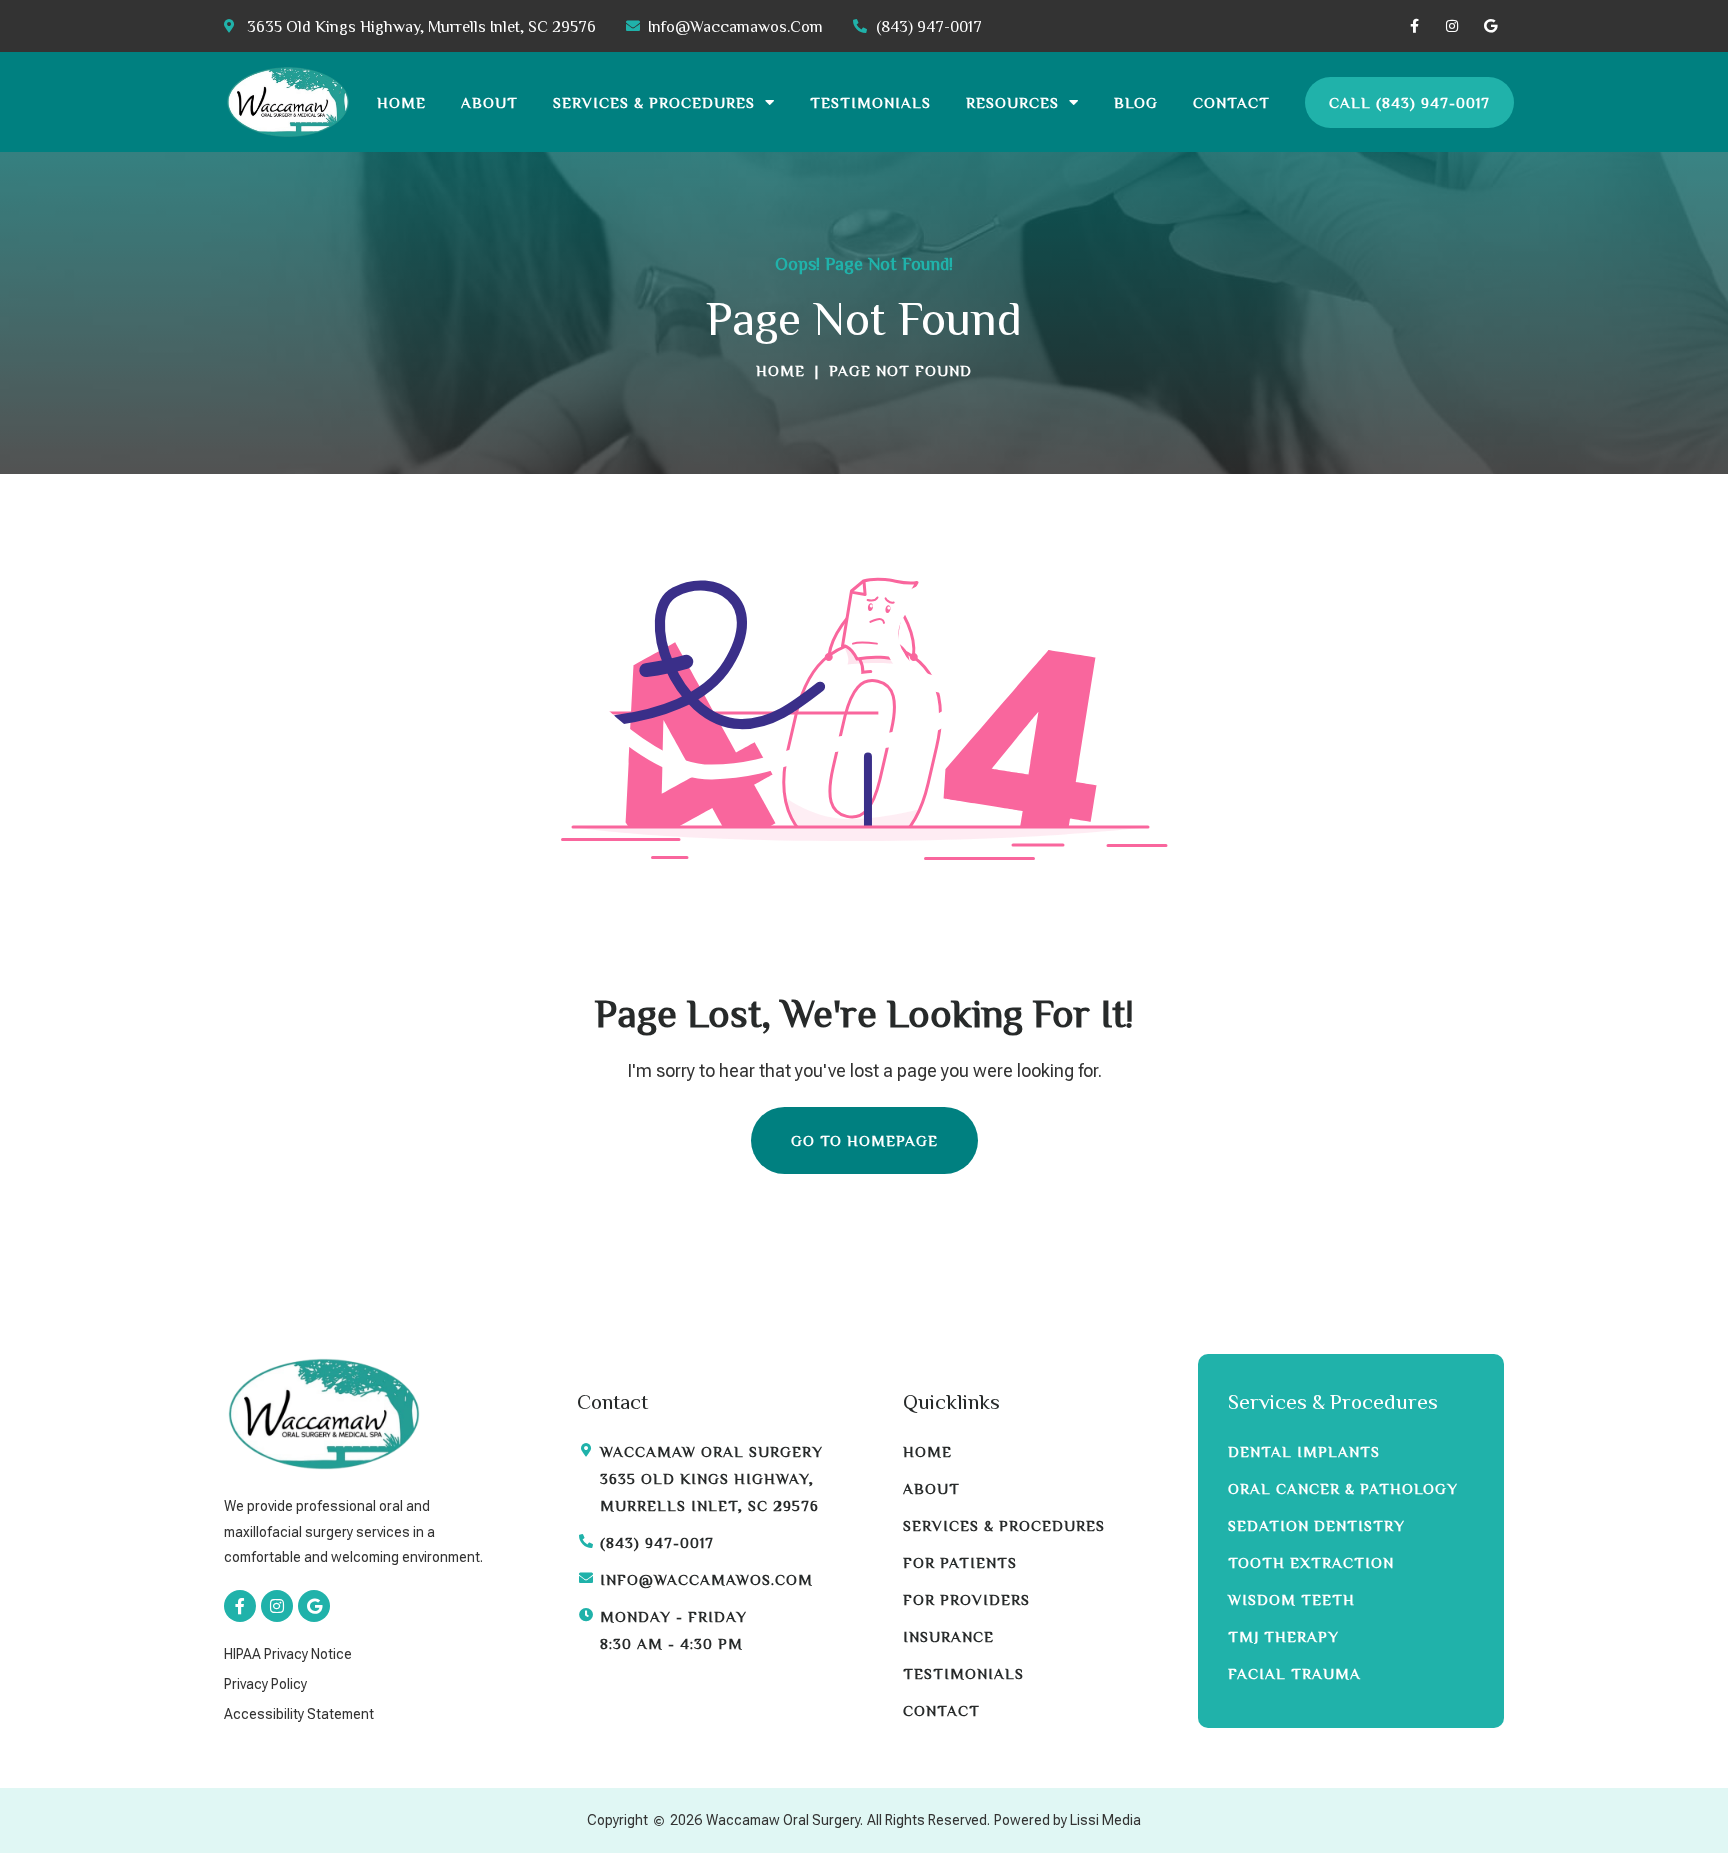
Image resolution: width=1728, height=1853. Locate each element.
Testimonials (870, 102)
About (489, 102)
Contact (1231, 102)
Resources (1012, 102)
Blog (1136, 102)
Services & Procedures (654, 102)
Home (401, 102)
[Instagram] (1452, 26)
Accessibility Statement (299, 1714)
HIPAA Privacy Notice (288, 1654)
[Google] (1490, 26)
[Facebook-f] (1414, 26)
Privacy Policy (265, 1684)
